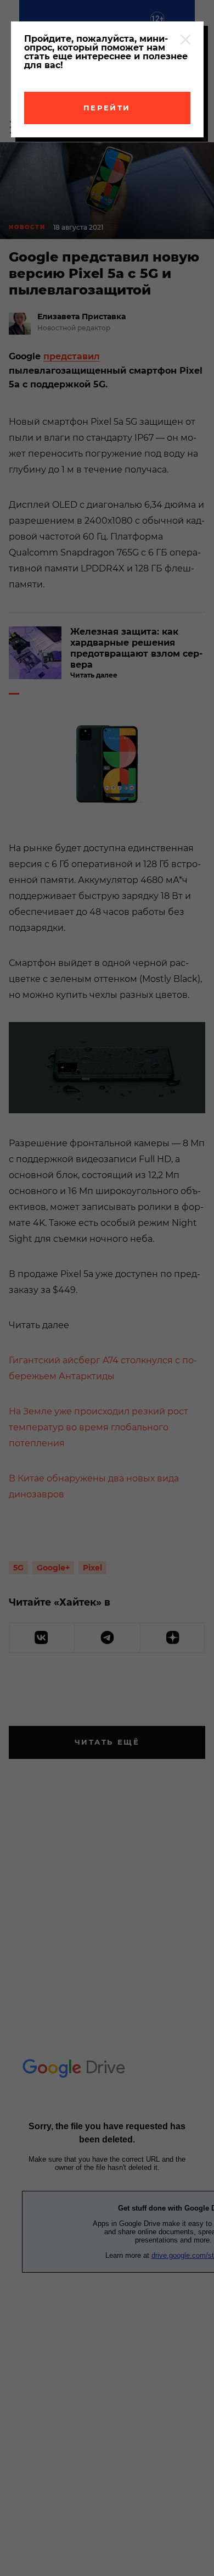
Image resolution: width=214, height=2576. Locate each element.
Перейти (107, 108)
